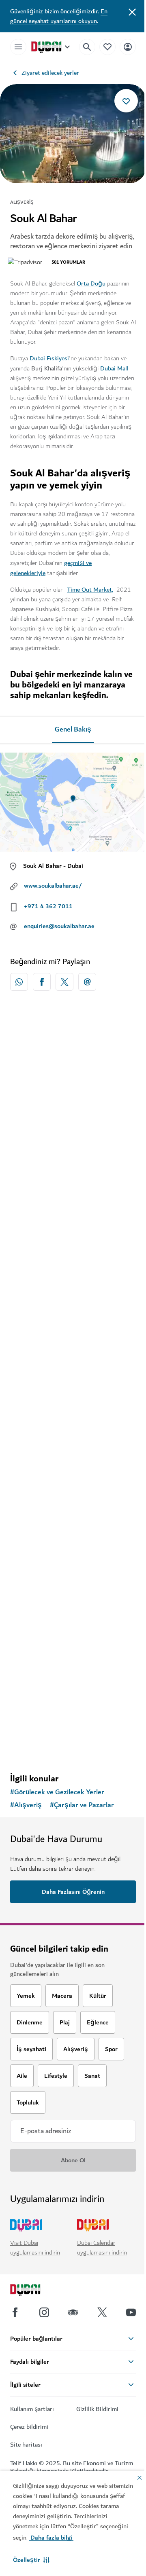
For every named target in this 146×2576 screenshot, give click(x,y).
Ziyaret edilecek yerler (50, 73)
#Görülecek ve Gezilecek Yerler (57, 1792)
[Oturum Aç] (128, 47)
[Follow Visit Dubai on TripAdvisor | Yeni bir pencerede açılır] (73, 2312)
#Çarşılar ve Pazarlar (82, 1805)
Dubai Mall (114, 368)
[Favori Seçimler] (107, 47)
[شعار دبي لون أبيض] (34, 2291)
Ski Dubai (34, 1161)
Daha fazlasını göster (73, 1746)
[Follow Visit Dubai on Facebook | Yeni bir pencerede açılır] (15, 2312)
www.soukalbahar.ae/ (53, 886)
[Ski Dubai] (73, 1093)
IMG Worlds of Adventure (59, 1510)
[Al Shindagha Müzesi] (73, 1616)
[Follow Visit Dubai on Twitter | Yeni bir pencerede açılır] (102, 2312)
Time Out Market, (90, 590)
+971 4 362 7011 (48, 906)
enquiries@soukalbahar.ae (59, 926)
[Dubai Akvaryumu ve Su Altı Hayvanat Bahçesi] (73, 1267)
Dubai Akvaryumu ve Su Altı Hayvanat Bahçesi (62, 1341)
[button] (31, 2560)
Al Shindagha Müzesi (51, 1685)
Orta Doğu (91, 283)
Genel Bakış (73, 730)
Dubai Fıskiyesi (49, 358)
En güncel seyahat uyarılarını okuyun (59, 16)
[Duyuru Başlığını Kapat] (132, 11)
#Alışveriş (26, 1805)
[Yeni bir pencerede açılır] (19, 982)
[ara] (87, 47)
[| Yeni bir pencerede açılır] (44, 2312)
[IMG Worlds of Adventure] (73, 1442)
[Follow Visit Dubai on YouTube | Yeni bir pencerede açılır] (131, 2312)
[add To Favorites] (126, 101)
